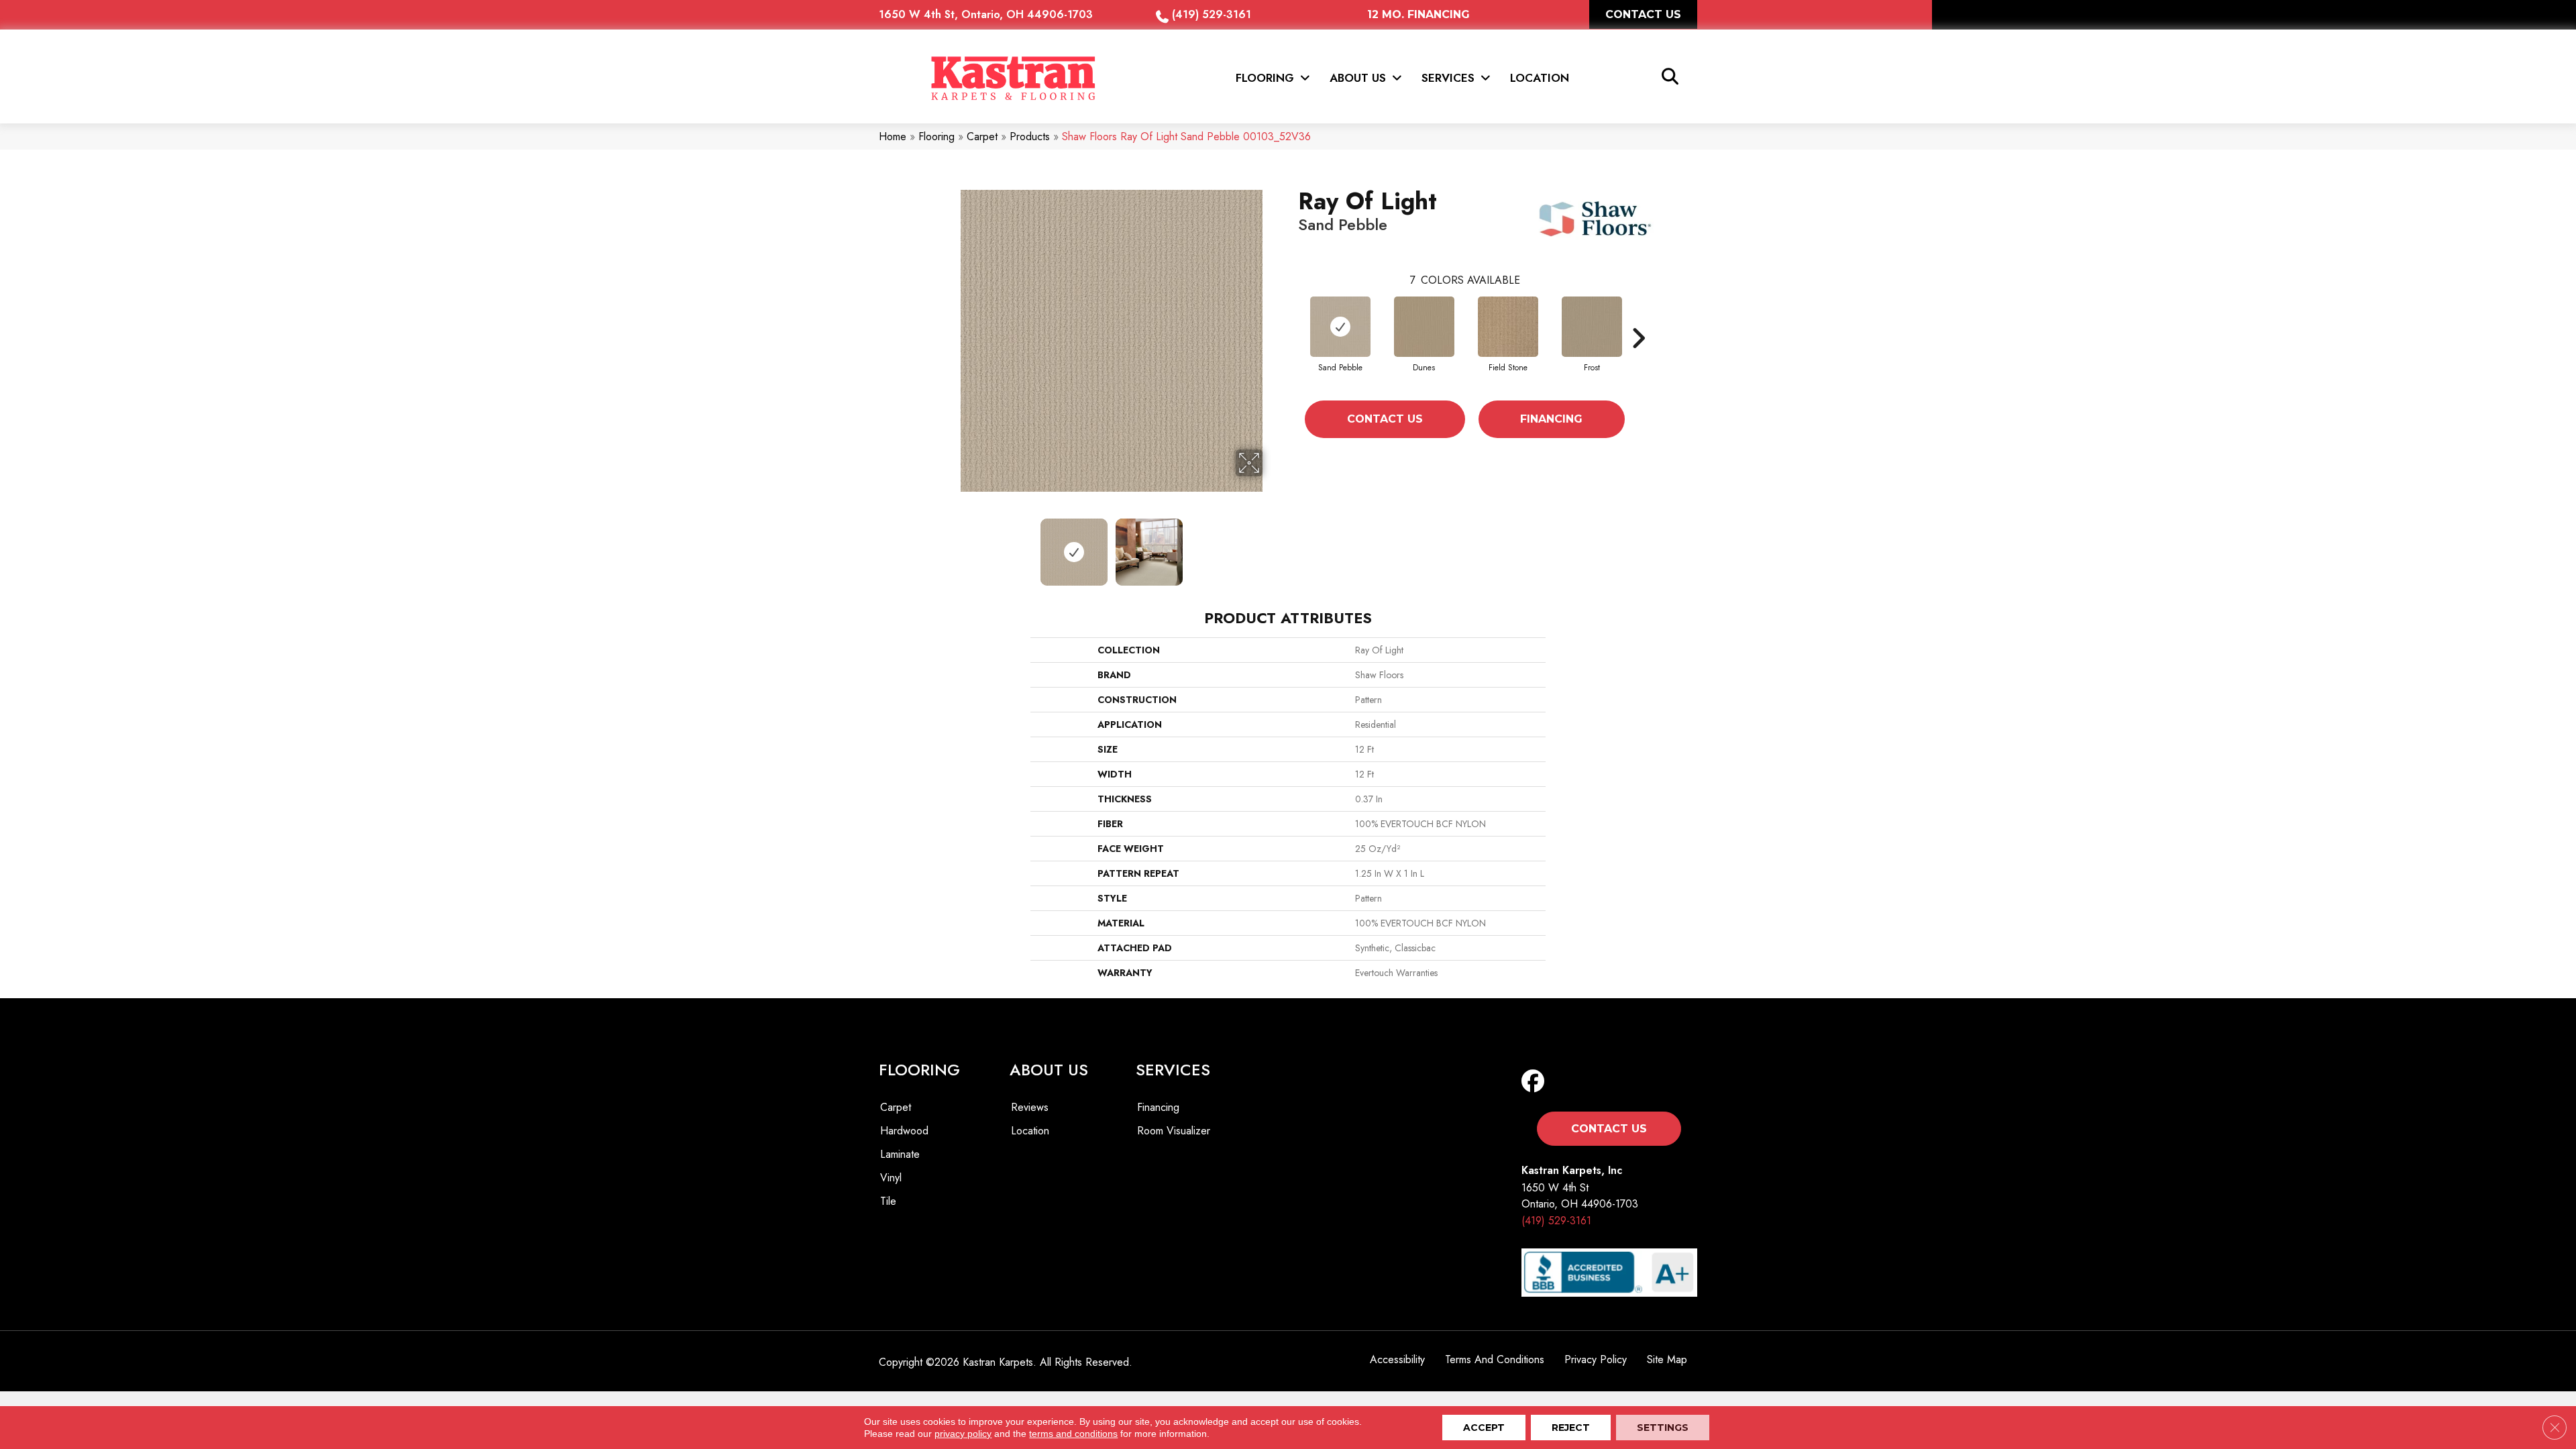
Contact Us (1385, 419)
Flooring (936, 137)
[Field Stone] (1508, 327)
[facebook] (1536, 1082)
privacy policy (963, 1434)
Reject (1571, 1428)
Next (1271, 545)
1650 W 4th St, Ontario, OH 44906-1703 (986, 14)
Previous (951, 545)
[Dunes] (1424, 327)
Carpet (982, 137)
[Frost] (1592, 327)
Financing (1551, 419)
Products (1030, 137)
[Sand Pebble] (1340, 327)
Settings (1663, 1428)
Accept (1484, 1428)
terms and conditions (1073, 1434)
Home (893, 137)
